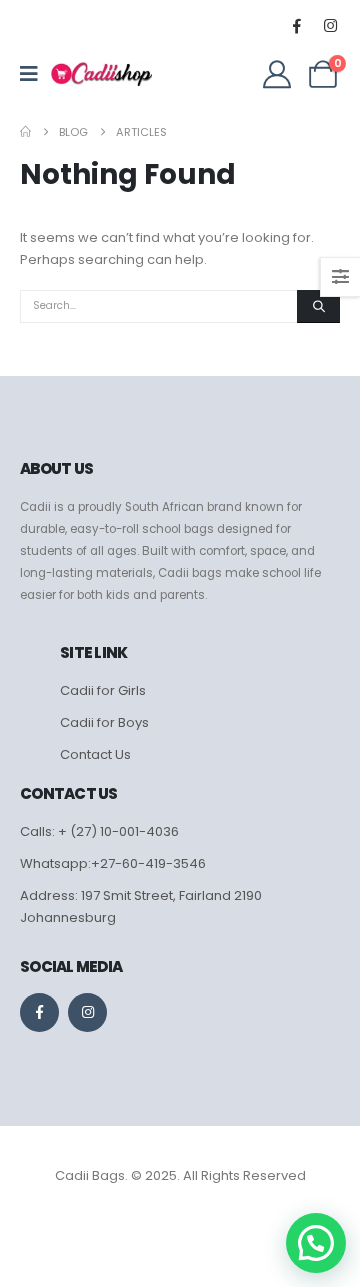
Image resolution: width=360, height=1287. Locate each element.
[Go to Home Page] (25, 132)
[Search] (318, 307)
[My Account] (277, 74)
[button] (316, 1243)
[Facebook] (297, 25)
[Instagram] (330, 25)
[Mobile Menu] (35, 74)
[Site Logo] (101, 74)
